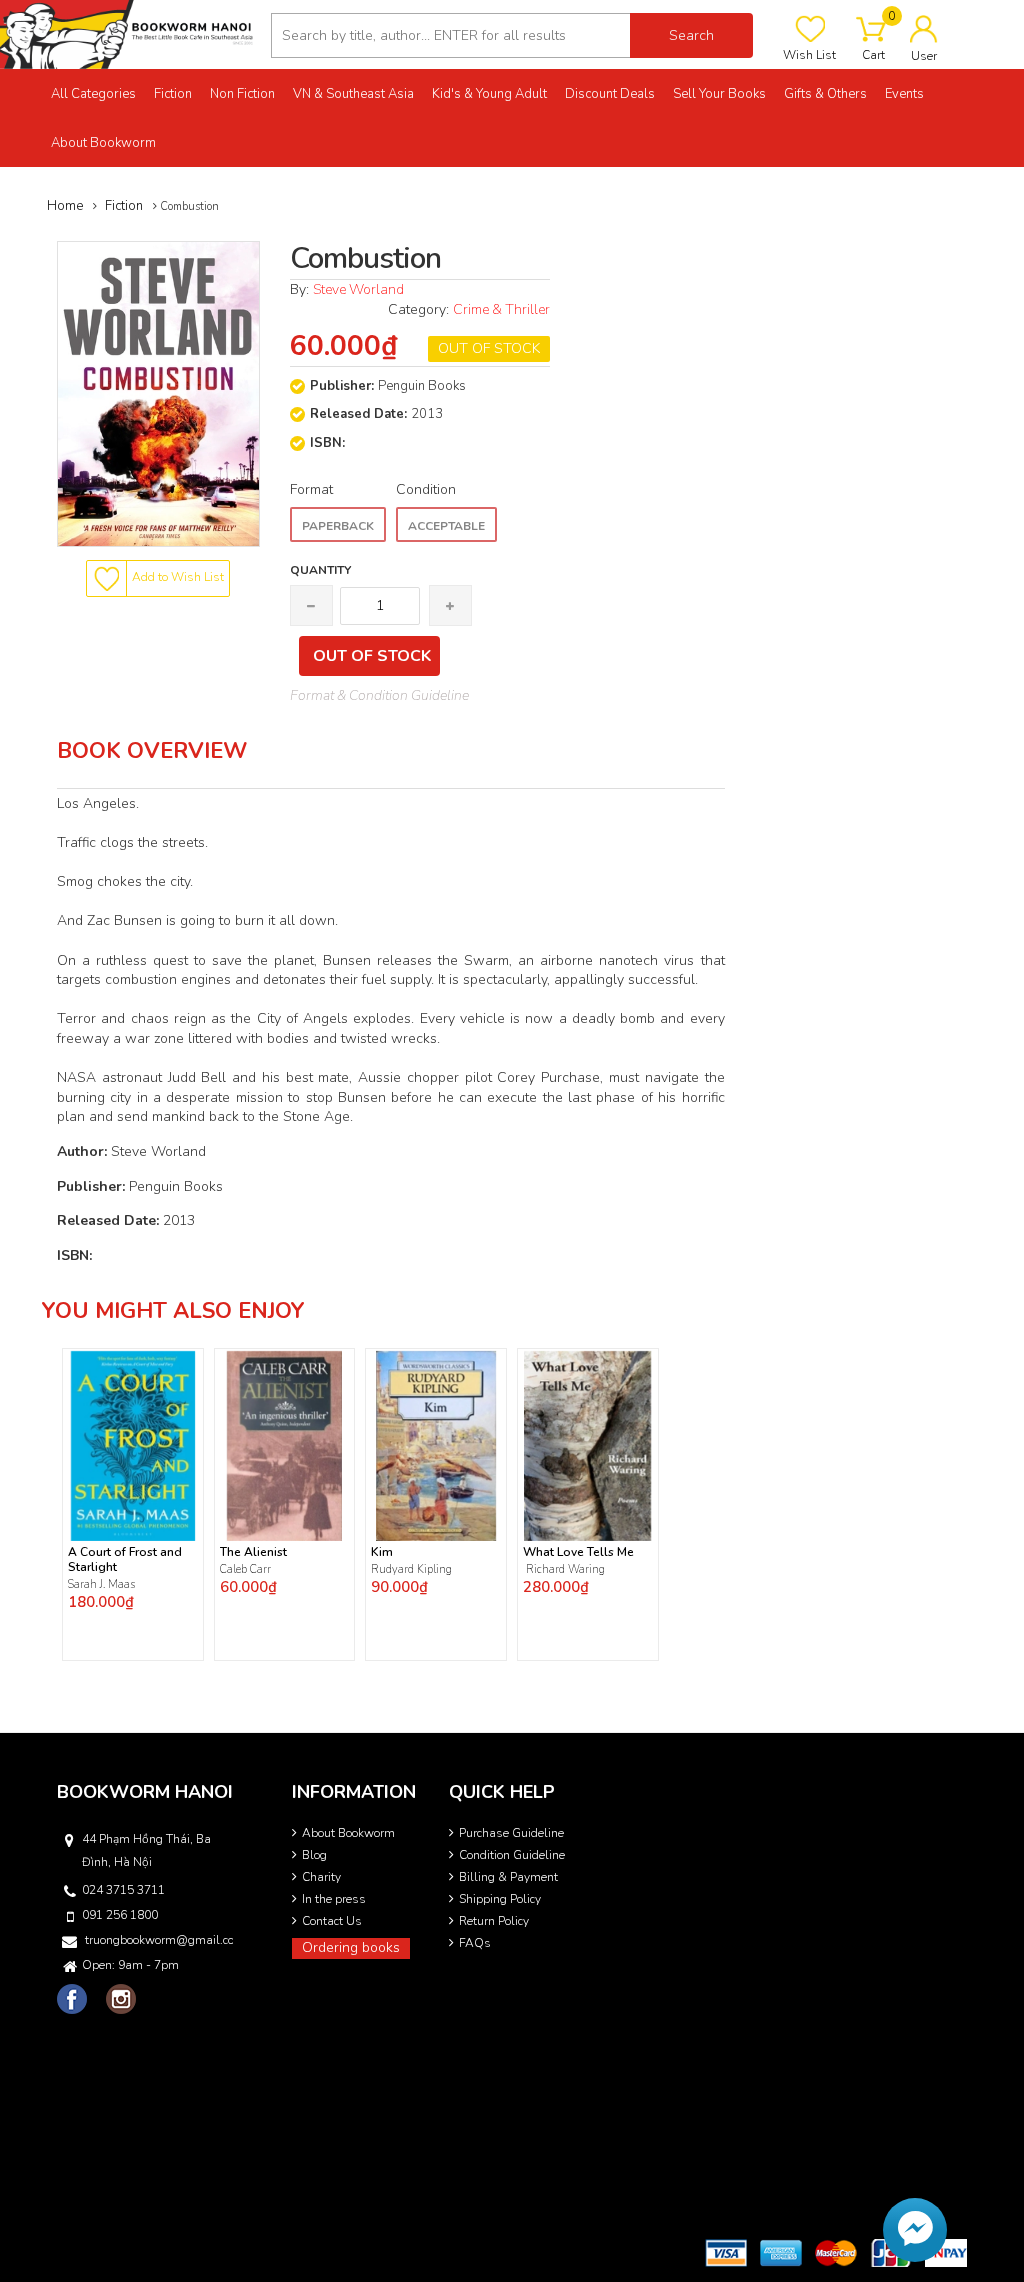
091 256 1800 (120, 1915)
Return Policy (494, 1921)
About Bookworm (348, 1833)
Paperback (338, 526)
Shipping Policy (500, 1899)
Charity (321, 1877)
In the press (334, 1899)
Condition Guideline (512, 1855)
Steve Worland (358, 289)
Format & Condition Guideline (379, 695)
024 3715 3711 (123, 1890)
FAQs (475, 1943)
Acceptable (446, 526)
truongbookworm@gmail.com (159, 1940)
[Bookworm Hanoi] (128, 33)
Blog (314, 1855)
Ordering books (351, 1947)
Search (691, 35)
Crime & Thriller (501, 309)
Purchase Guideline (511, 1833)
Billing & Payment (508, 1877)
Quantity (320, 570)
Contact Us (332, 1921)
